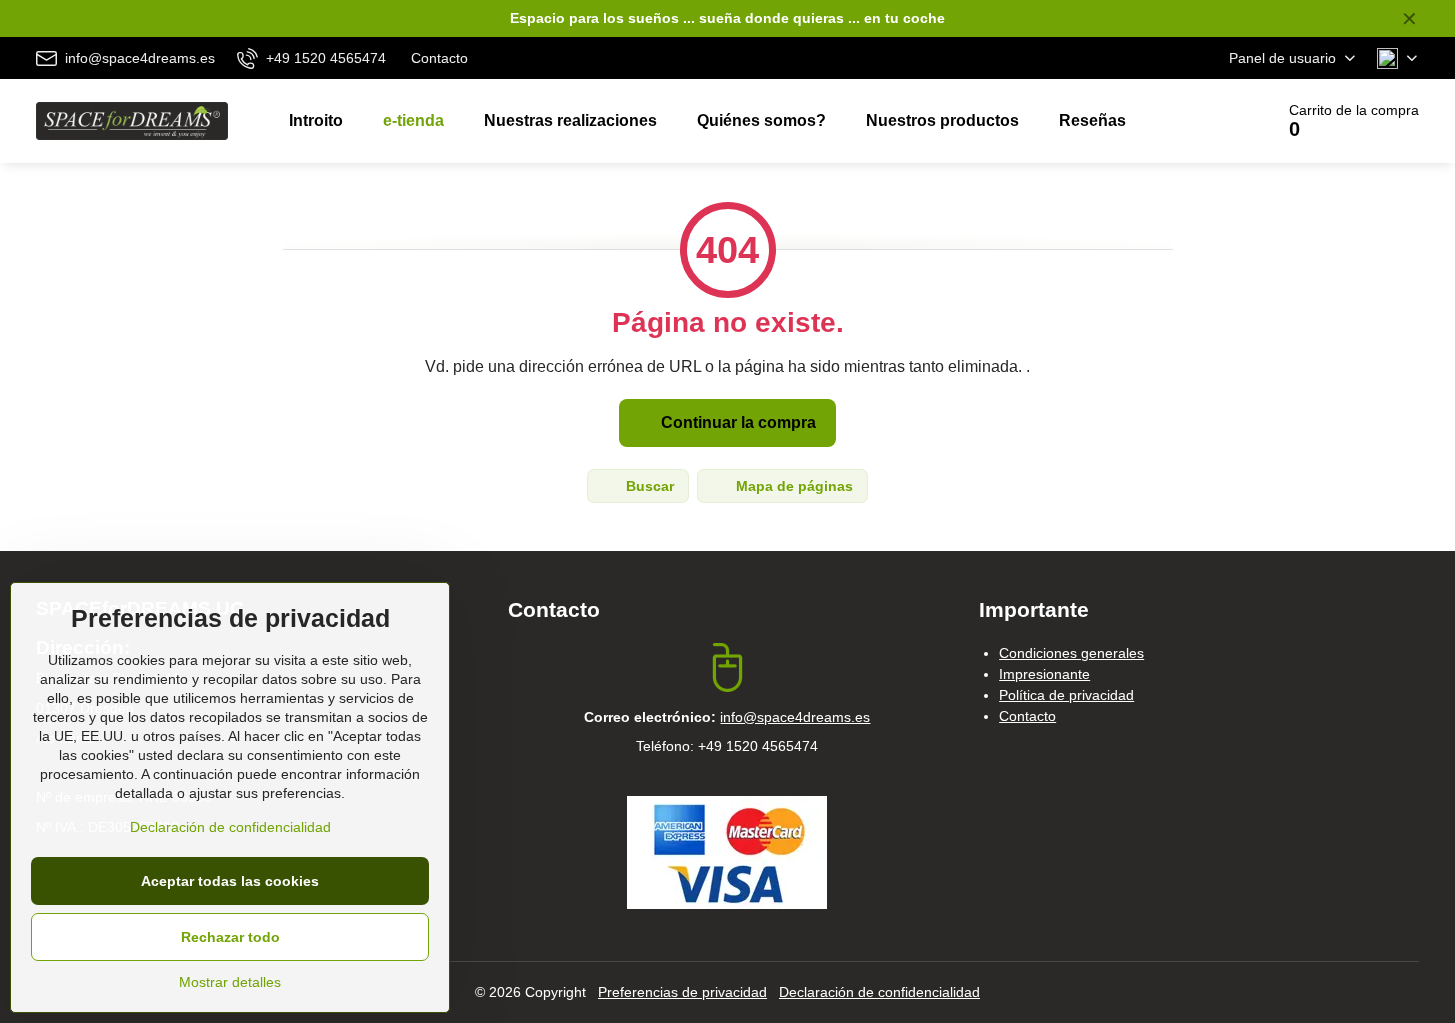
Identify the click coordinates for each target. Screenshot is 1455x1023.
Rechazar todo (230, 937)
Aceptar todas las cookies (230, 881)
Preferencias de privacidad (682, 992)
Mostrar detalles (230, 982)
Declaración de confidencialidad (879, 992)
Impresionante (1044, 674)
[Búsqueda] (1202, 121)
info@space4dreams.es (795, 717)
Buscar (648, 486)
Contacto (1027, 716)
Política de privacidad (1066, 695)
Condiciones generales (1071, 653)
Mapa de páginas (792, 486)
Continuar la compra (736, 422)
